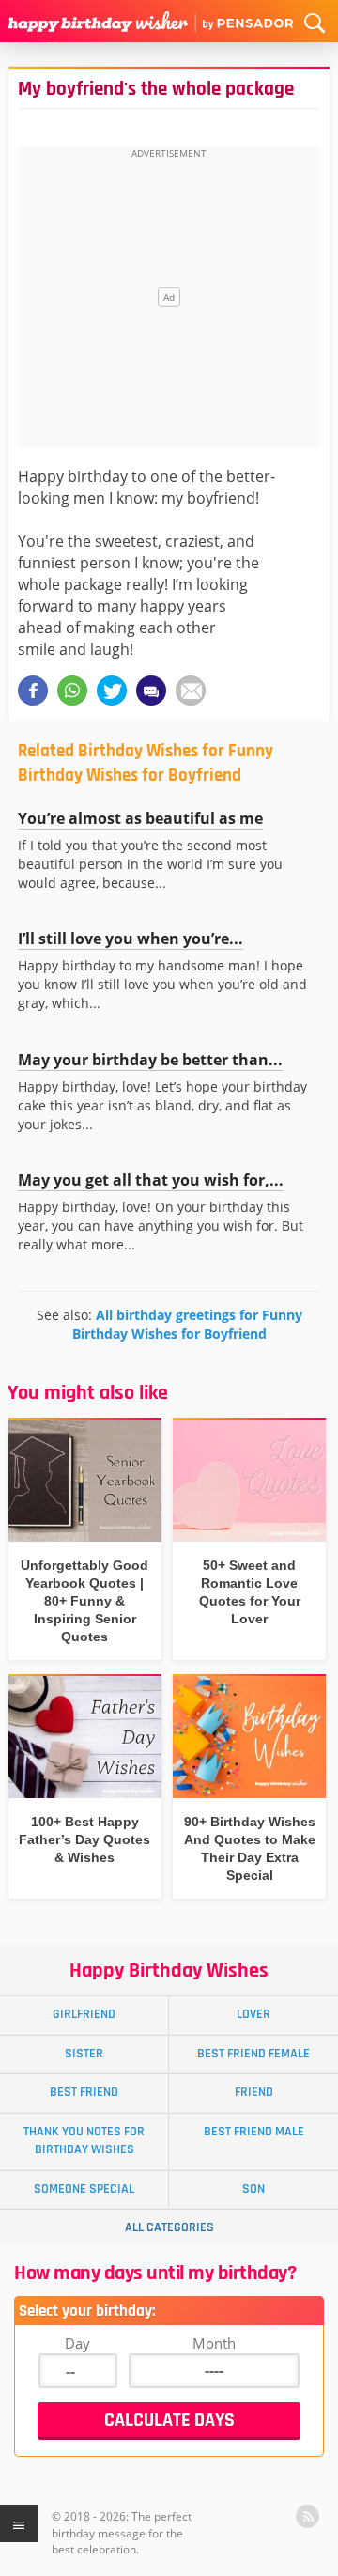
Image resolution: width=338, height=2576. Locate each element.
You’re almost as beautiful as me (140, 818)
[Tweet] (112, 691)
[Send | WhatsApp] (72, 691)
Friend (254, 2092)
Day (77, 2343)
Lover (253, 2014)
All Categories (169, 2227)
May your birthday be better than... (150, 1060)
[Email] (191, 691)
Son (253, 2189)
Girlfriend (84, 2014)
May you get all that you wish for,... (151, 1180)
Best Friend (84, 2092)
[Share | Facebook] (33, 691)
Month (214, 2343)
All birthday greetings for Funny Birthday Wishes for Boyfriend (187, 1324)
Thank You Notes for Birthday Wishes (84, 2141)
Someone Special (84, 2189)
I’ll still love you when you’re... (131, 939)
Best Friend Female (253, 2054)
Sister (84, 2054)
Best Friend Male (254, 2132)
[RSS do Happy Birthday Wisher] (307, 2516)
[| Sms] (151, 691)
